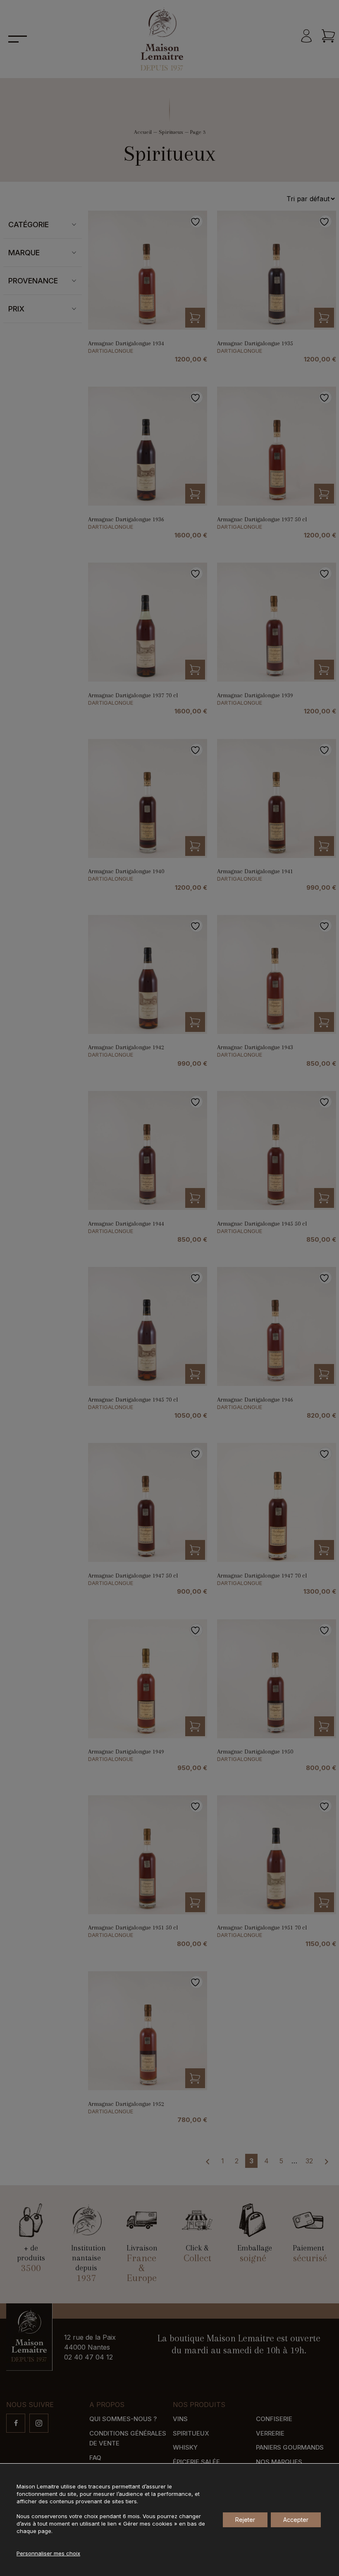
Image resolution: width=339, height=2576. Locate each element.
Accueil (143, 132)
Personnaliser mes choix (48, 2553)
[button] (195, 318)
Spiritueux (171, 132)
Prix (16, 309)
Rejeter (245, 2520)
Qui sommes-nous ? (123, 2419)
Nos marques (279, 2462)
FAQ (95, 2458)
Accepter (296, 2520)
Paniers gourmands (290, 2447)
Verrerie (270, 2433)
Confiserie (274, 2419)
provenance (33, 281)
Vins (180, 2419)
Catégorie (29, 225)
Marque (24, 253)
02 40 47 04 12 (88, 2357)
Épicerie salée (196, 2462)
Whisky (185, 2447)
